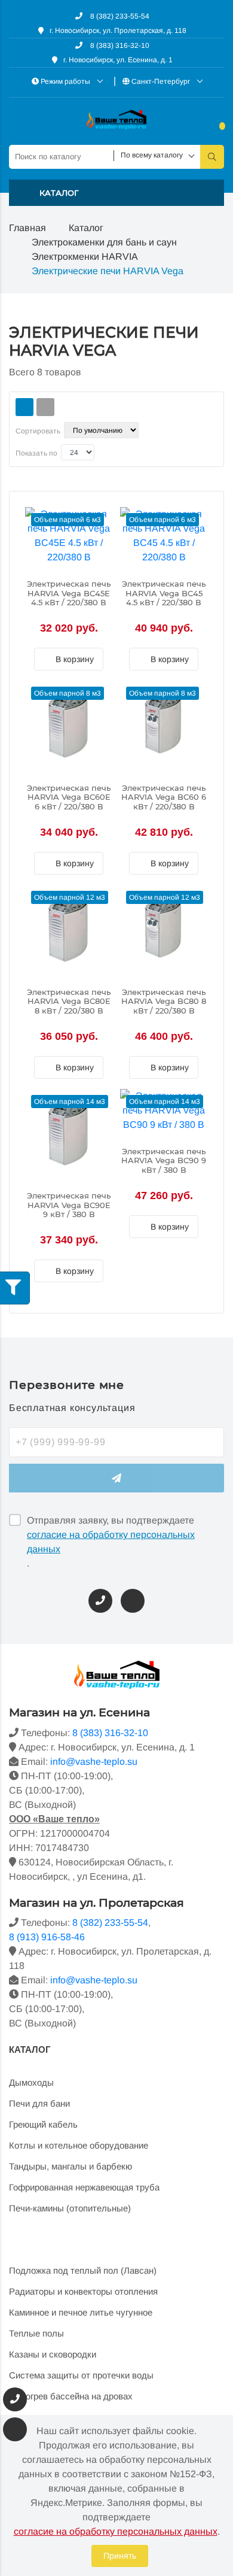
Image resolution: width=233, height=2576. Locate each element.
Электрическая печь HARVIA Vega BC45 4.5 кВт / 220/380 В (164, 593)
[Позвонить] (100, 1601)
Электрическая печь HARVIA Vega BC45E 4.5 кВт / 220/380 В (69, 593)
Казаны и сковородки (53, 2354)
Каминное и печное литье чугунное (81, 2312)
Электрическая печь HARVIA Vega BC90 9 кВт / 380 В (164, 1161)
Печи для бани (39, 2103)
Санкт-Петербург (161, 81)
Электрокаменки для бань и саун (104, 242)
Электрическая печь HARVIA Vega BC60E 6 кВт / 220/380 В (69, 797)
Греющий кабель (43, 2124)
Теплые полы (36, 2333)
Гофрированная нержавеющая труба (84, 2187)
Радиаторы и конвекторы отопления (83, 2291)
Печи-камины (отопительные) (70, 2208)
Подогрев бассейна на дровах (71, 2396)
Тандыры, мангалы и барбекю (70, 2166)
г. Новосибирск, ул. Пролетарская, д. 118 (118, 31)
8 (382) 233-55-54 (119, 16)
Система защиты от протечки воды (81, 2375)
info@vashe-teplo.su (94, 1762)
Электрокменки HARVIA (85, 257)
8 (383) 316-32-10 (119, 45)
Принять (120, 2556)
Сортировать (38, 431)
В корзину (73, 659)
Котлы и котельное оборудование (79, 2145)
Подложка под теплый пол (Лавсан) (83, 2270)
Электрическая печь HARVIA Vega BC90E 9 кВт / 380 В (69, 1205)
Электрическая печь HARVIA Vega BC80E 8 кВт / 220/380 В (69, 1002)
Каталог (86, 228)
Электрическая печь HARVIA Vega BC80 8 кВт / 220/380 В (164, 1002)
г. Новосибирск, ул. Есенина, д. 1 (118, 60)
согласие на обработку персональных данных (111, 1542)
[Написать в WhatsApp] (133, 1601)
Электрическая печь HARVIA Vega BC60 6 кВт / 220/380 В (164, 797)
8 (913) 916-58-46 (47, 1937)
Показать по (36, 453)
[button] (116, 193)
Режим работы (65, 81)
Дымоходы (31, 2082)
